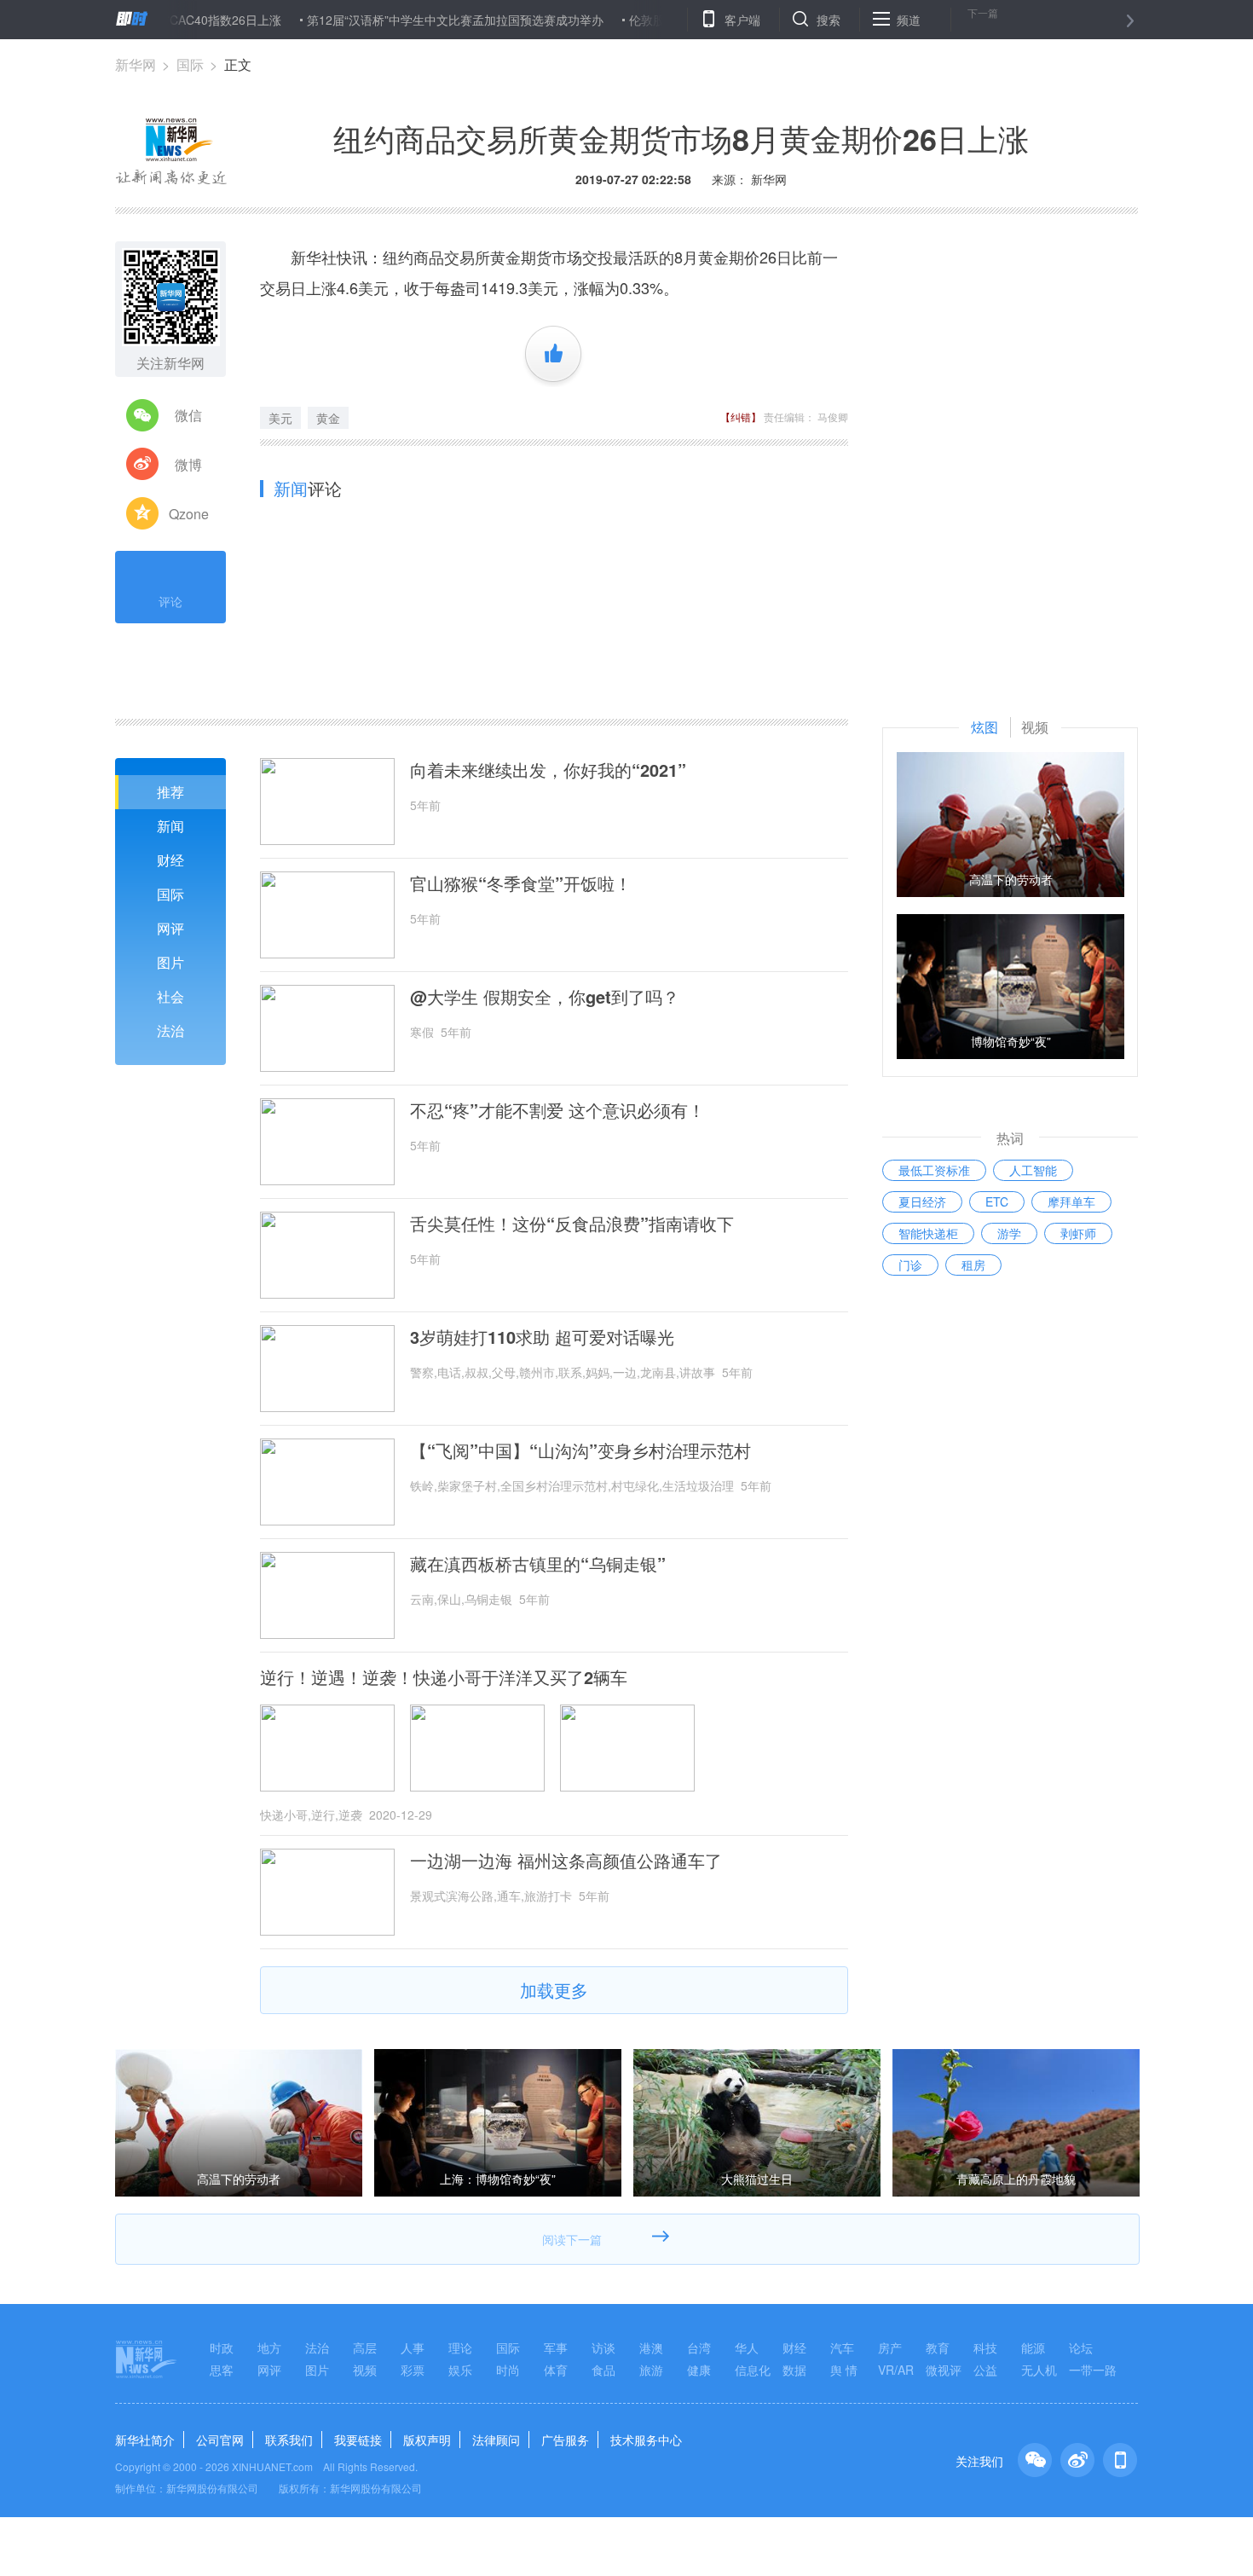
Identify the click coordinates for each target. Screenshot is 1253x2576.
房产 (890, 2347)
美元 (280, 418)
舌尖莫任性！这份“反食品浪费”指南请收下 (572, 1224)
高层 (365, 2347)
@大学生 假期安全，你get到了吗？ (545, 997)
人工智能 (1033, 1170)
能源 (1033, 2347)
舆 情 (844, 2370)
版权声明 (427, 2440)
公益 (985, 2370)
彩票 (413, 2370)
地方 (269, 2347)
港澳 (651, 2347)
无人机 (1039, 2370)
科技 (985, 2347)
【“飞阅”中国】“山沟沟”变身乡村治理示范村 (580, 1450)
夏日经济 (922, 1201)
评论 (170, 601)
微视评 (944, 2370)
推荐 (170, 792)
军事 (556, 2347)
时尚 (508, 2370)
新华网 (136, 64)
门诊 (910, 1265)
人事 (413, 2347)
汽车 (842, 2347)
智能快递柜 (928, 1233)
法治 (170, 1030)
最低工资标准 (934, 1170)
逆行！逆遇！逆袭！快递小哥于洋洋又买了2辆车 (444, 1677)
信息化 (753, 2370)
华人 (747, 2347)
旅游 (651, 2370)
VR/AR (896, 2370)
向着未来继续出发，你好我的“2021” (548, 770)
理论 (460, 2347)
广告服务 (565, 2440)
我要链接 (358, 2440)
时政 (222, 2347)
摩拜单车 (1071, 1201)
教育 (938, 2347)
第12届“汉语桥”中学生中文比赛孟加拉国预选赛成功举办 (407, 20)
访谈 (603, 2347)
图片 (170, 962)
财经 (170, 860)
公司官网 (220, 2440)
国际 (190, 64)
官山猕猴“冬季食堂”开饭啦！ (521, 883)
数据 (794, 2370)
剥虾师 (1078, 1233)
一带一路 (1093, 2370)
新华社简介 (145, 2440)
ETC (997, 1201)
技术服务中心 (646, 2440)
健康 (699, 2370)
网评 (170, 928)
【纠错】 (741, 417)
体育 (556, 2370)
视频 (365, 2370)
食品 (603, 2370)
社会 (170, 996)
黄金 (328, 418)
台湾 (699, 2347)
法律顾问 (496, 2440)
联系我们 (289, 2440)
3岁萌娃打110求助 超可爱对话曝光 (542, 1337)
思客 (222, 2370)
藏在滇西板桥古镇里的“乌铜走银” (538, 1564)
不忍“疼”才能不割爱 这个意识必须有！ (557, 1110)
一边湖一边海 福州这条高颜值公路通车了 (566, 1861)
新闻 (170, 826)
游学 (1009, 1233)
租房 (973, 1265)
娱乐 (460, 2370)
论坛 (1081, 2347)
